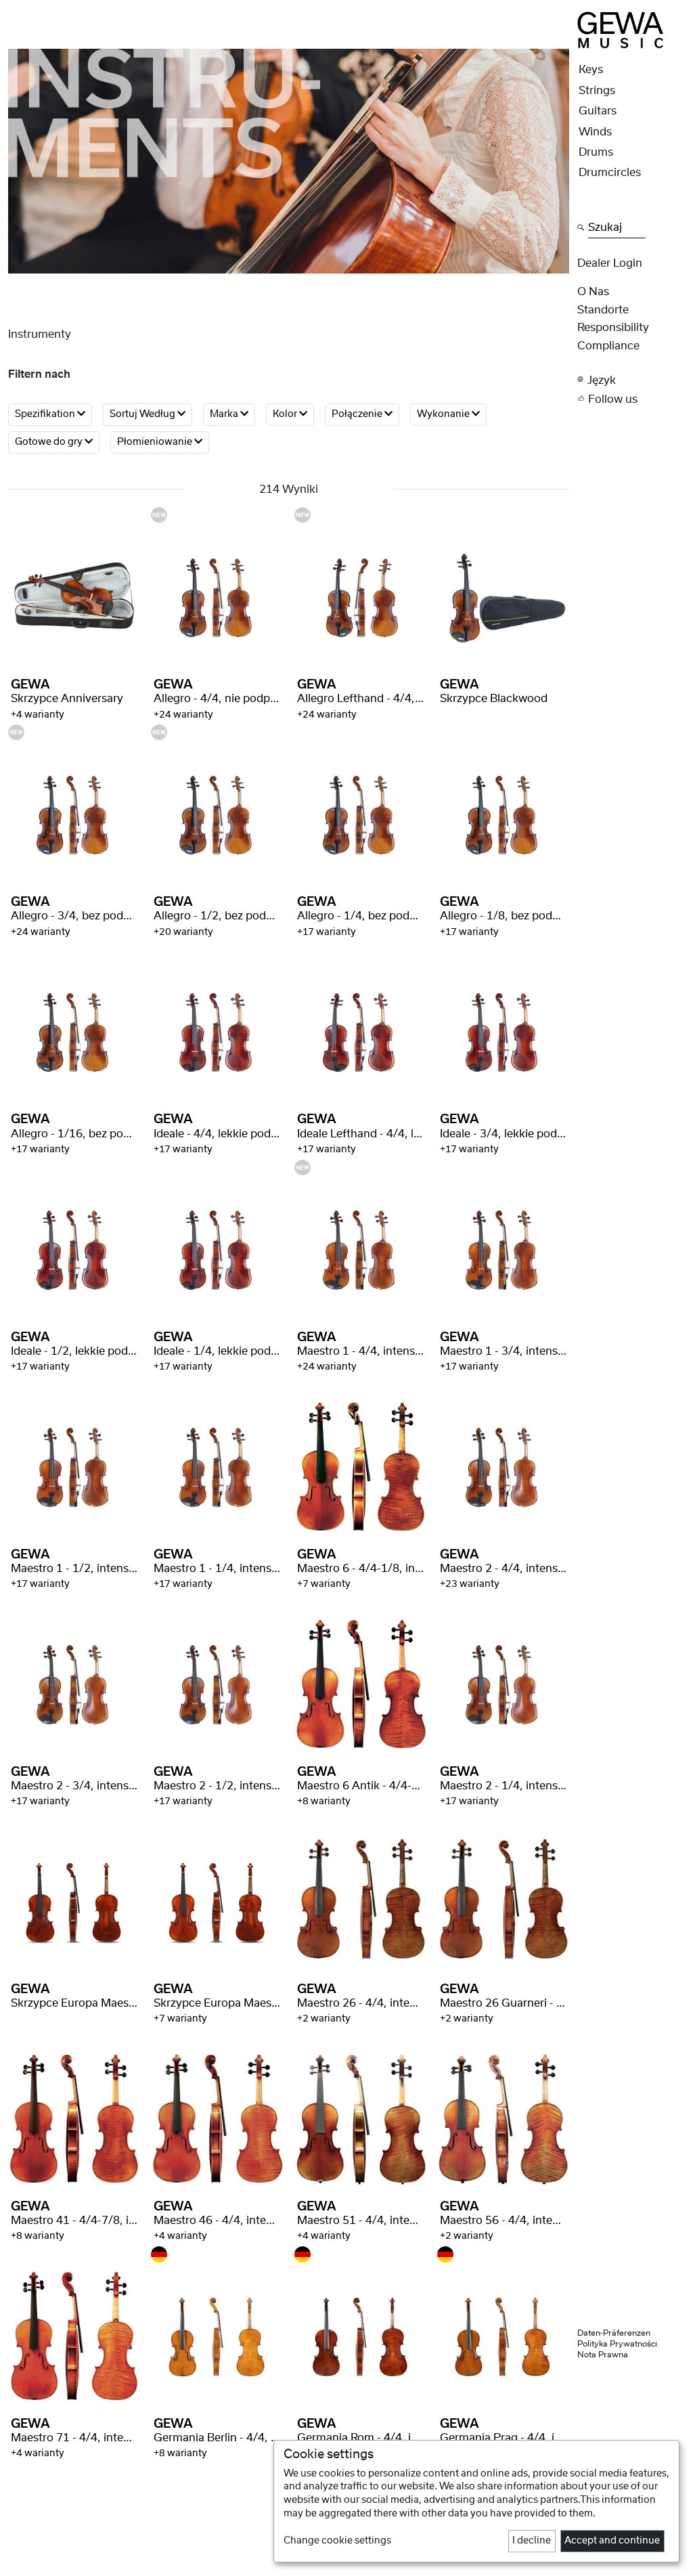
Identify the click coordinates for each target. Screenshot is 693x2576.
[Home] (621, 29)
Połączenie (358, 414)
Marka (225, 414)
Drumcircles (610, 173)
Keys (591, 70)
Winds (595, 132)
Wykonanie (444, 414)
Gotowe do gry (50, 442)
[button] (631, 379)
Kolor (286, 414)
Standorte (603, 310)
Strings (597, 91)
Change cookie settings (337, 2541)
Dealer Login (610, 263)
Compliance (608, 346)
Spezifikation (46, 414)
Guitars (598, 111)
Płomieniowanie (156, 442)
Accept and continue (612, 2541)
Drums (596, 152)
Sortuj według (143, 414)
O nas (593, 292)
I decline (532, 2541)
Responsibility (613, 328)
